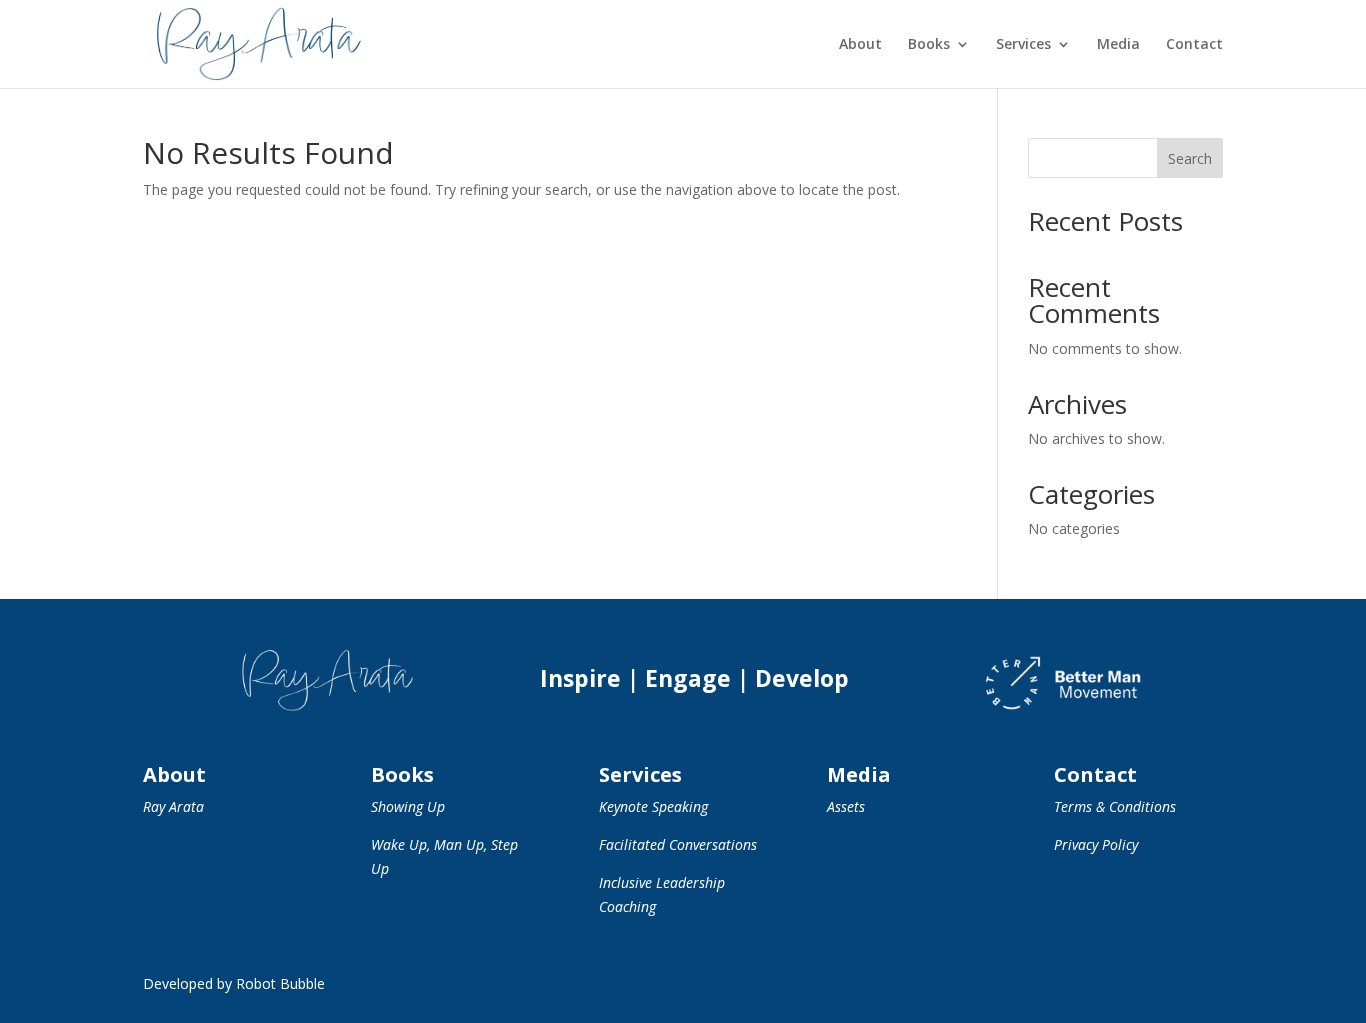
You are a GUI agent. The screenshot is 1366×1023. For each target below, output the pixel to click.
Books (929, 45)
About (860, 45)
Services (1023, 45)
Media (1118, 45)
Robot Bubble (280, 983)
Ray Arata (173, 806)
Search (1190, 158)
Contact (1194, 45)
